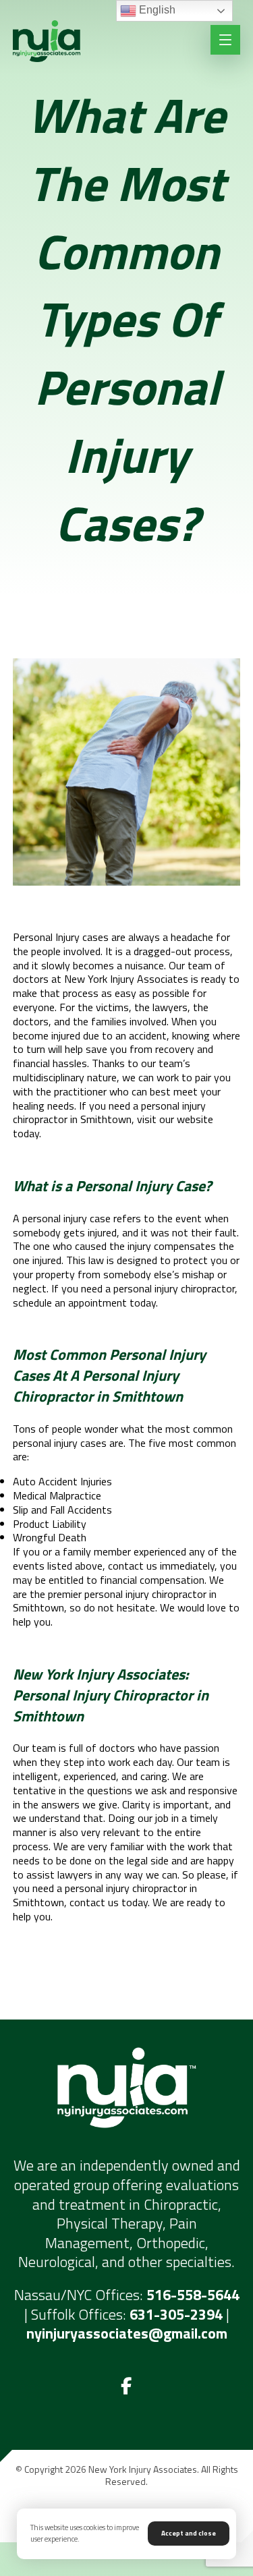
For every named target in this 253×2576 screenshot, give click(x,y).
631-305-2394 (176, 2314)
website (195, 1119)
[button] (127, 2386)
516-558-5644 (193, 2295)
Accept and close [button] (189, 2533)
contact (87, 1902)
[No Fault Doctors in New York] (47, 41)
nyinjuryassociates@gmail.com (127, 2333)
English (156, 10)
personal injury (55, 1218)
